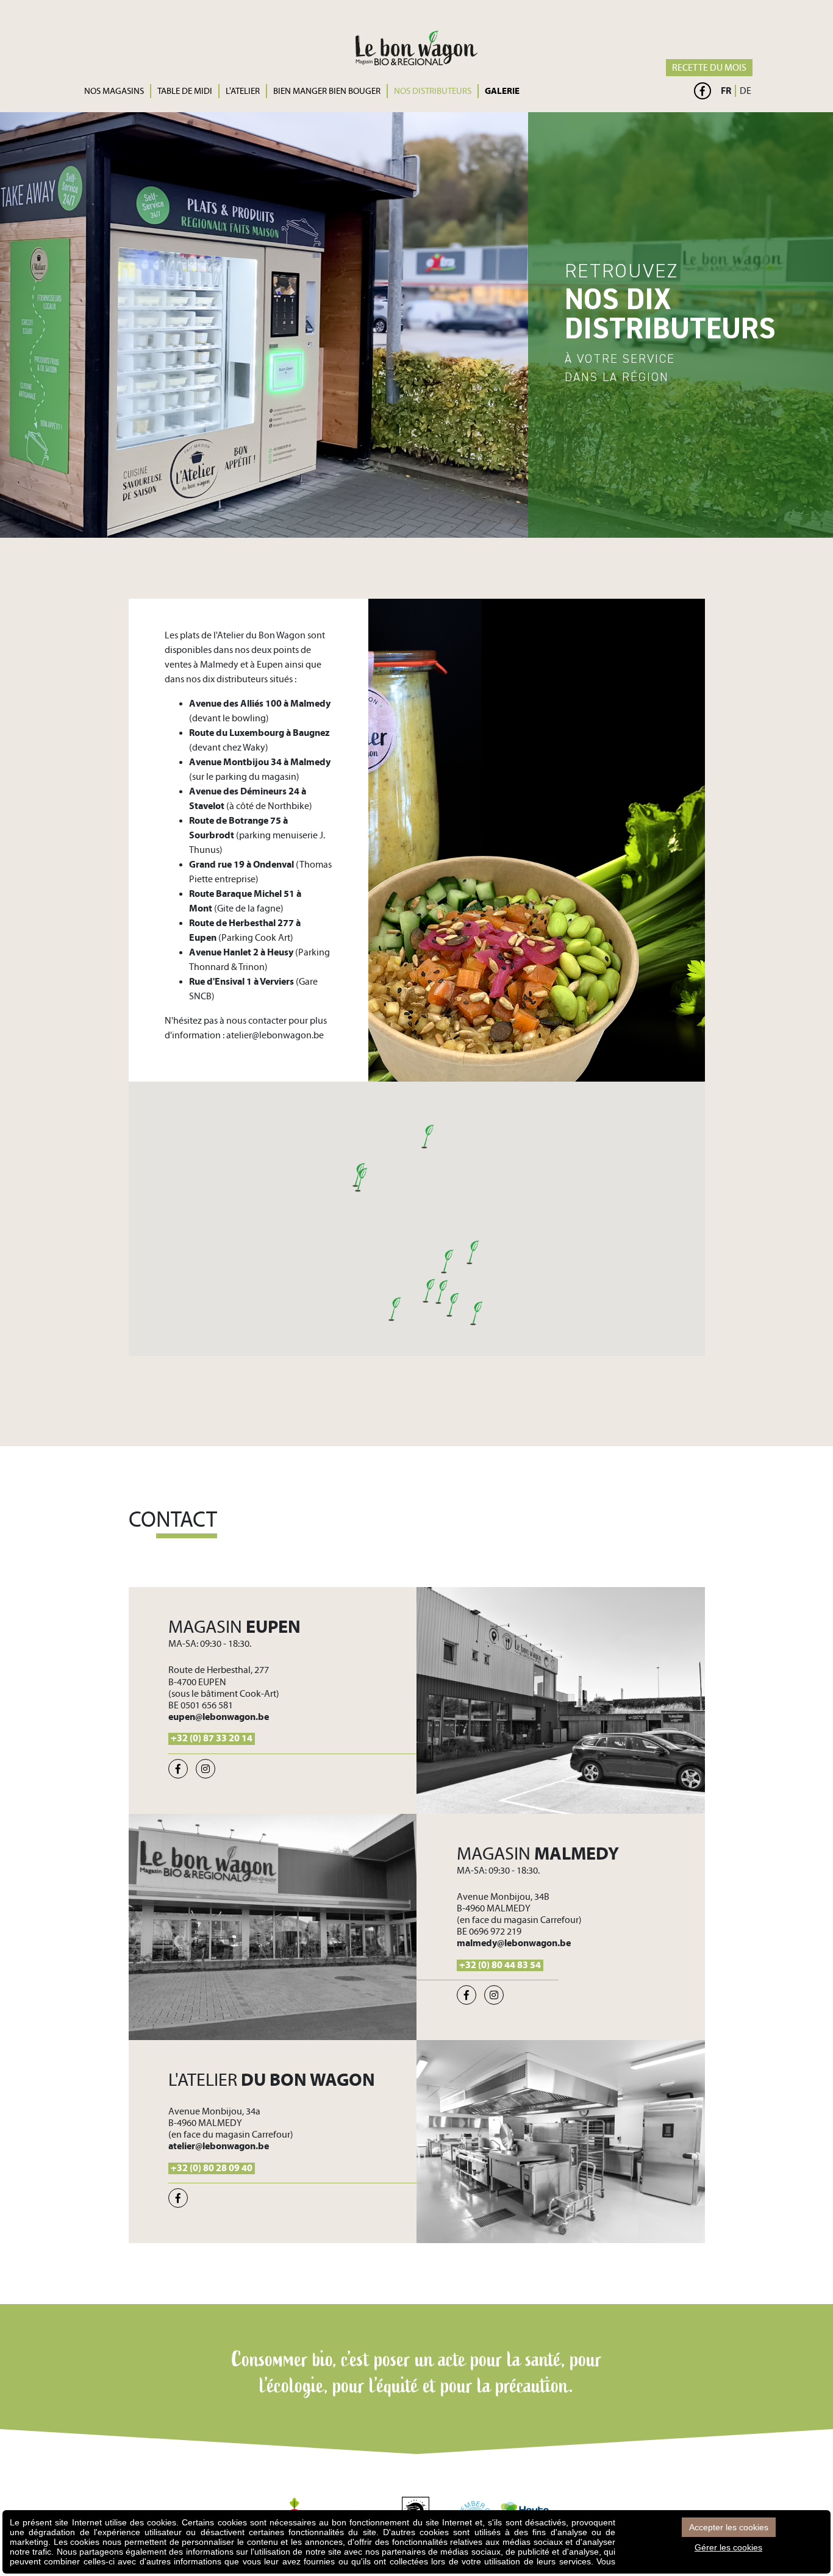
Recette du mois (709, 68)
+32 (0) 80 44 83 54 (500, 1965)
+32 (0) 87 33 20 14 (212, 1738)
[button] (428, 1291)
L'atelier (243, 91)
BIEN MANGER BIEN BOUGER (327, 91)
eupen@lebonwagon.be (219, 1717)
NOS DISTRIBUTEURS (433, 91)
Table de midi (185, 91)
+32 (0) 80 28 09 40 (212, 2168)
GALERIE (502, 91)
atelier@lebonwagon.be (275, 1035)
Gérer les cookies (728, 2547)
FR (726, 91)
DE (745, 91)
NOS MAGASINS (114, 91)
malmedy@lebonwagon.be (514, 1943)
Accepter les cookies (729, 2527)
